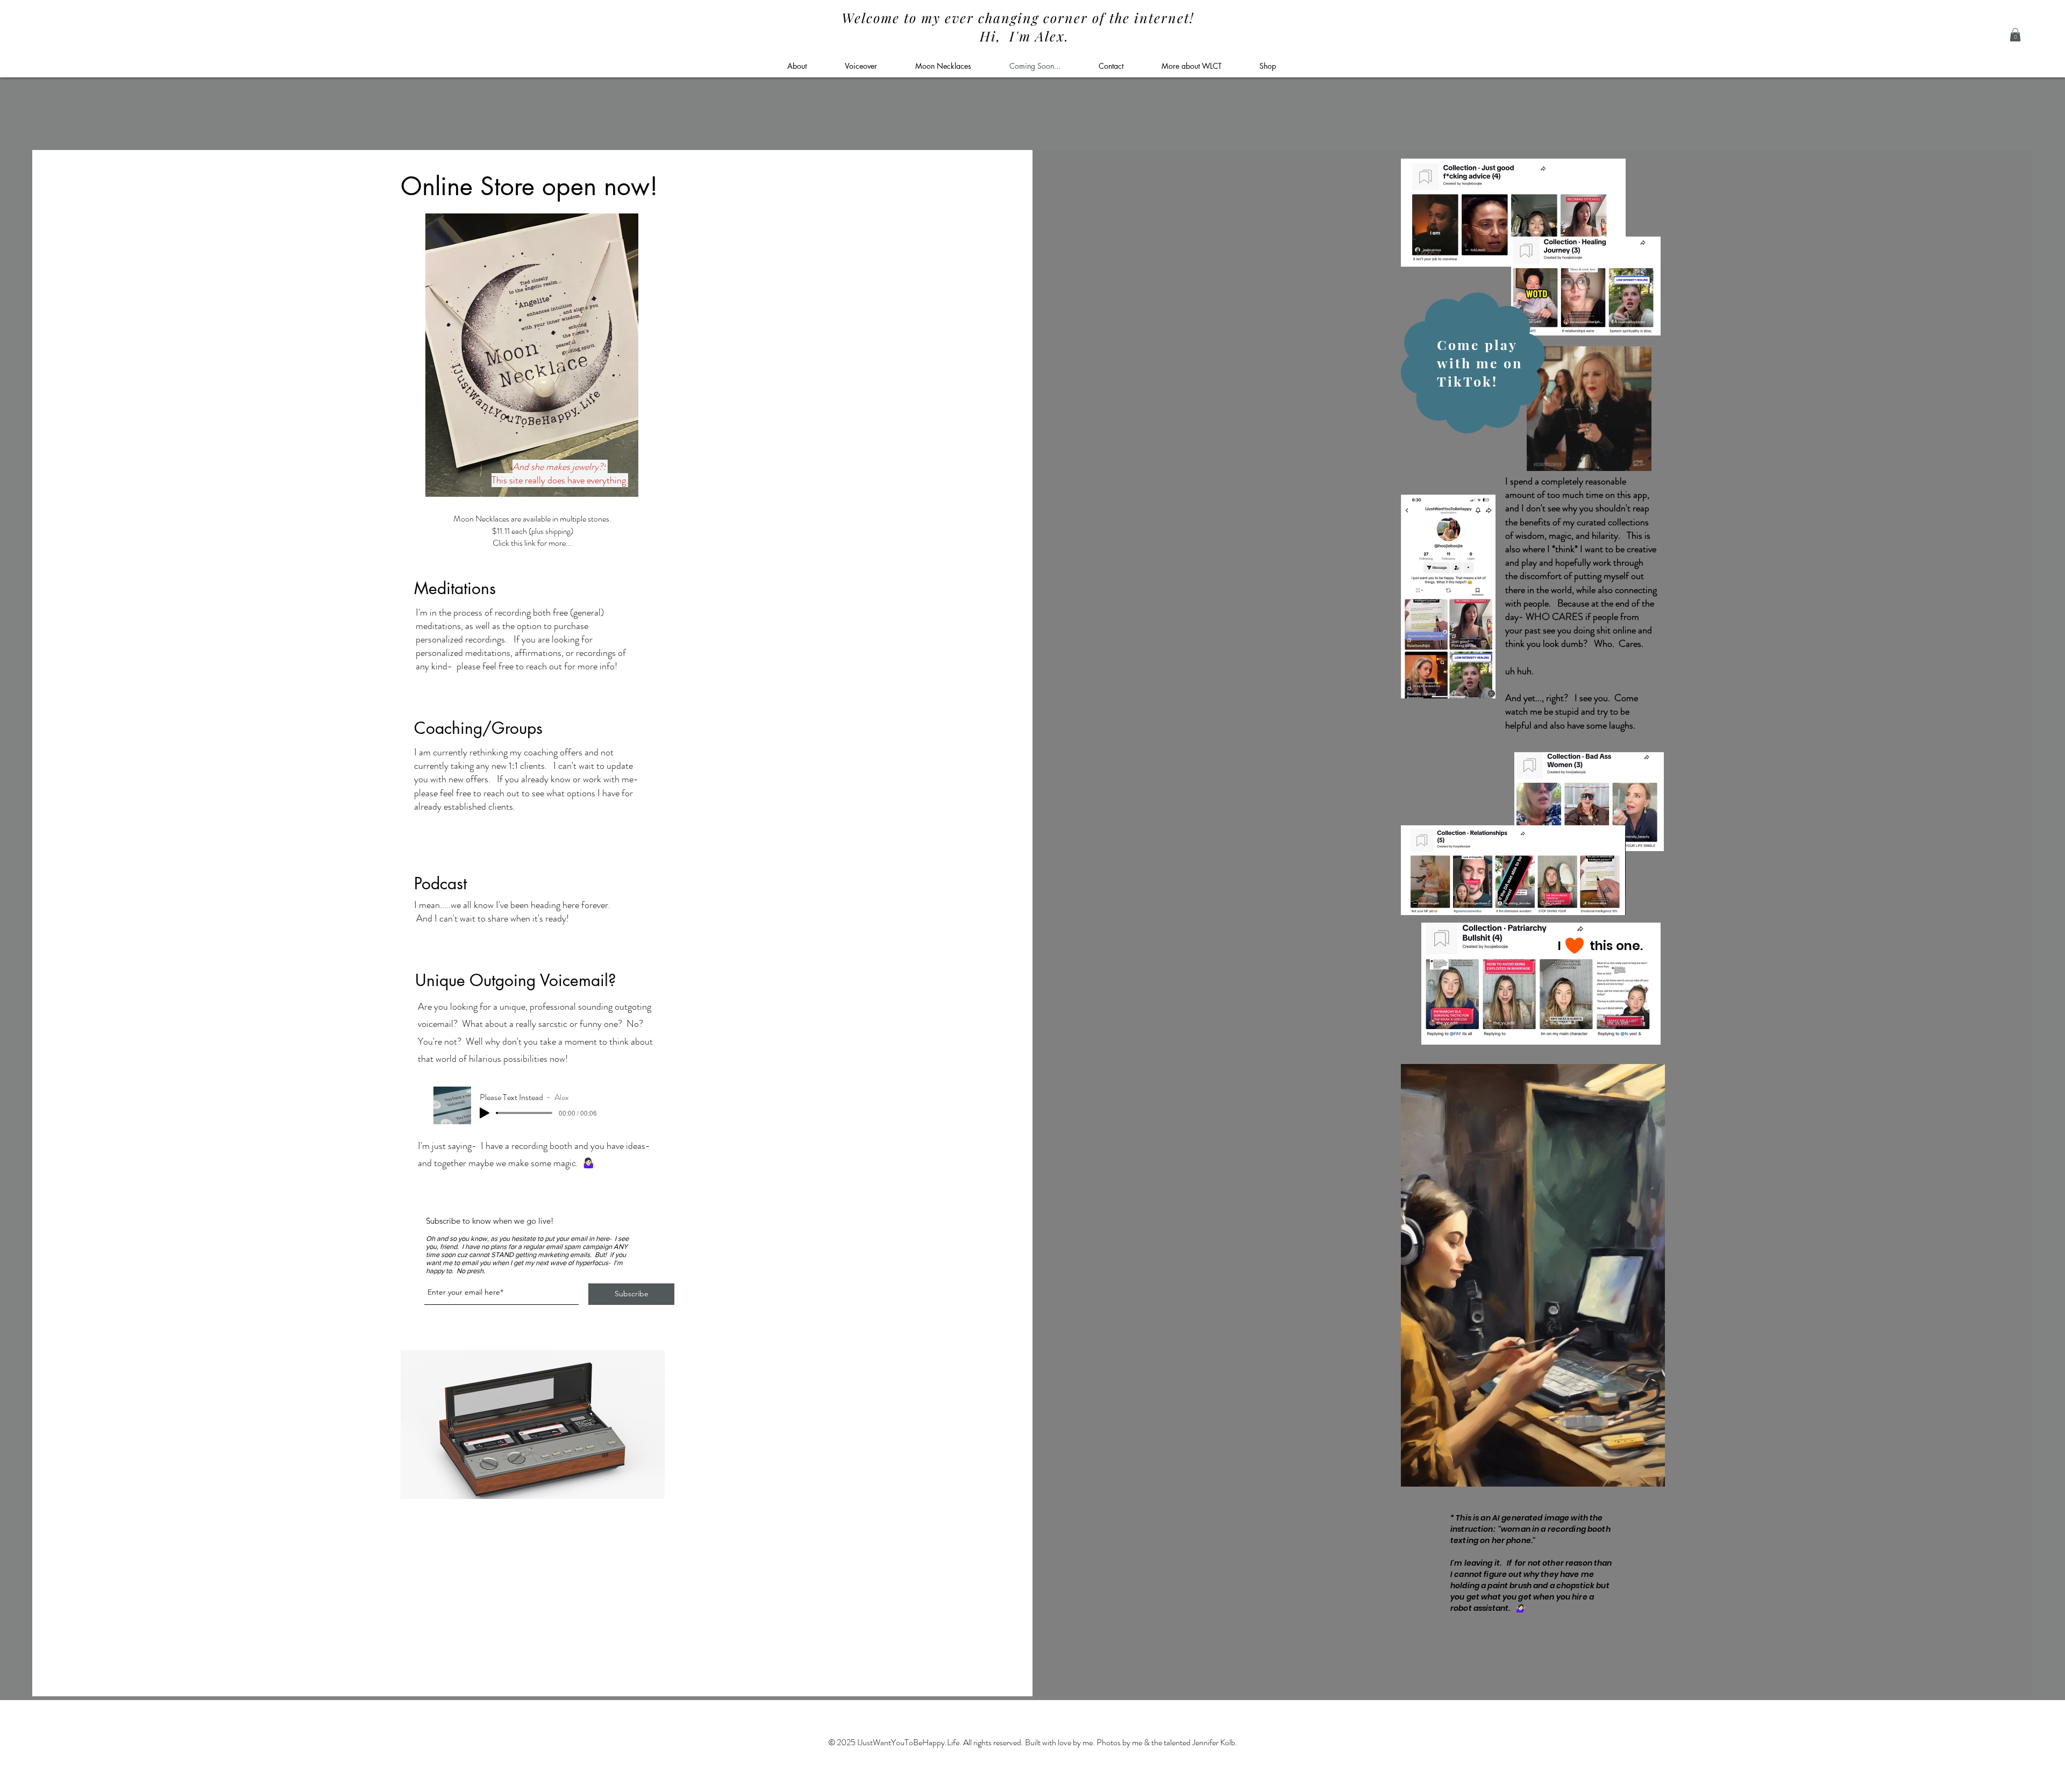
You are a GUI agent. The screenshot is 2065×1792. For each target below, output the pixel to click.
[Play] (485, 1113)
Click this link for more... (532, 543)
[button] (2015, 35)
